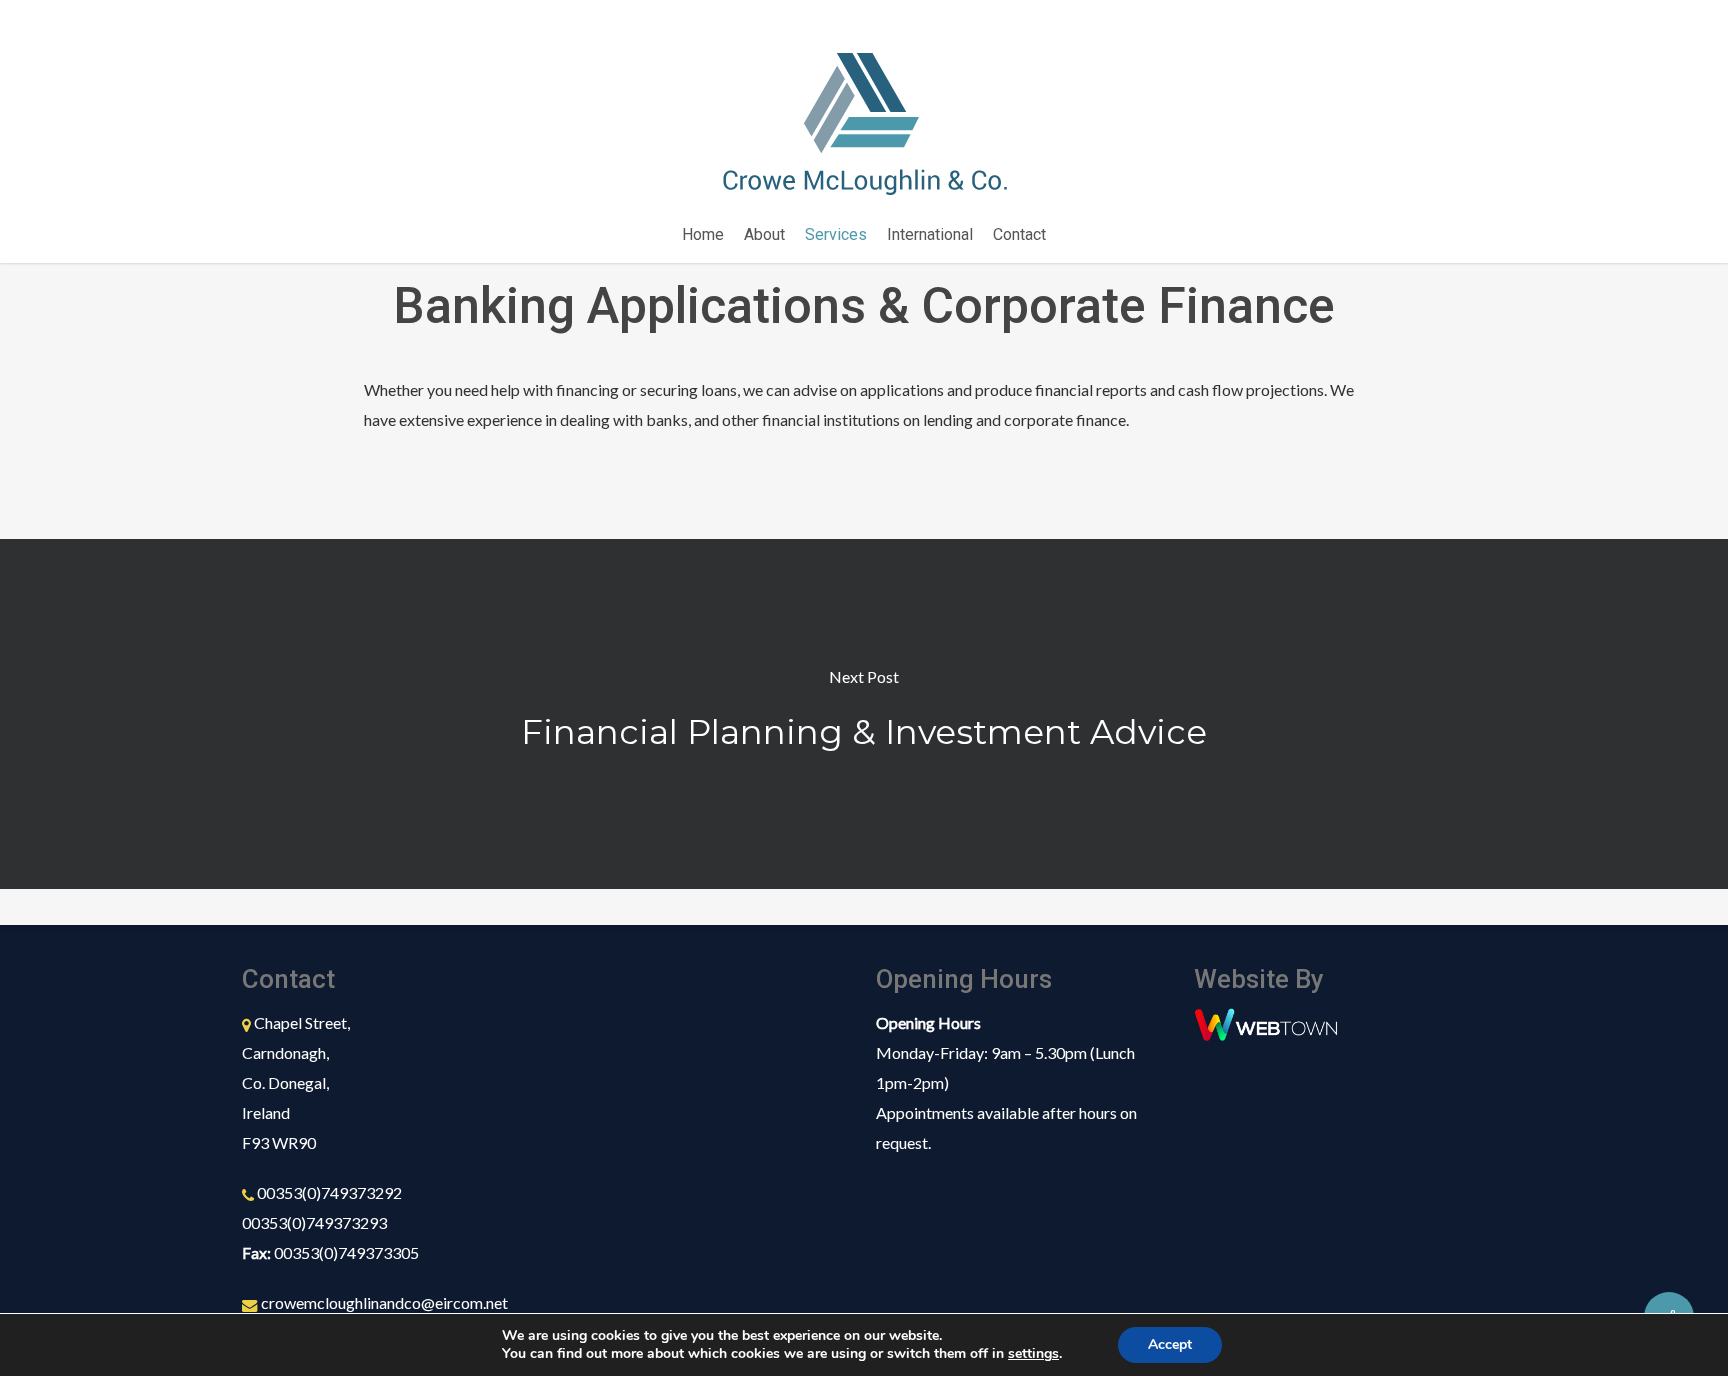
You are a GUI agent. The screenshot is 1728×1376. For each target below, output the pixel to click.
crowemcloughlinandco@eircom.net (384, 1302)
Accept (1170, 1344)
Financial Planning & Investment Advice (864, 714)
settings (1033, 1354)
